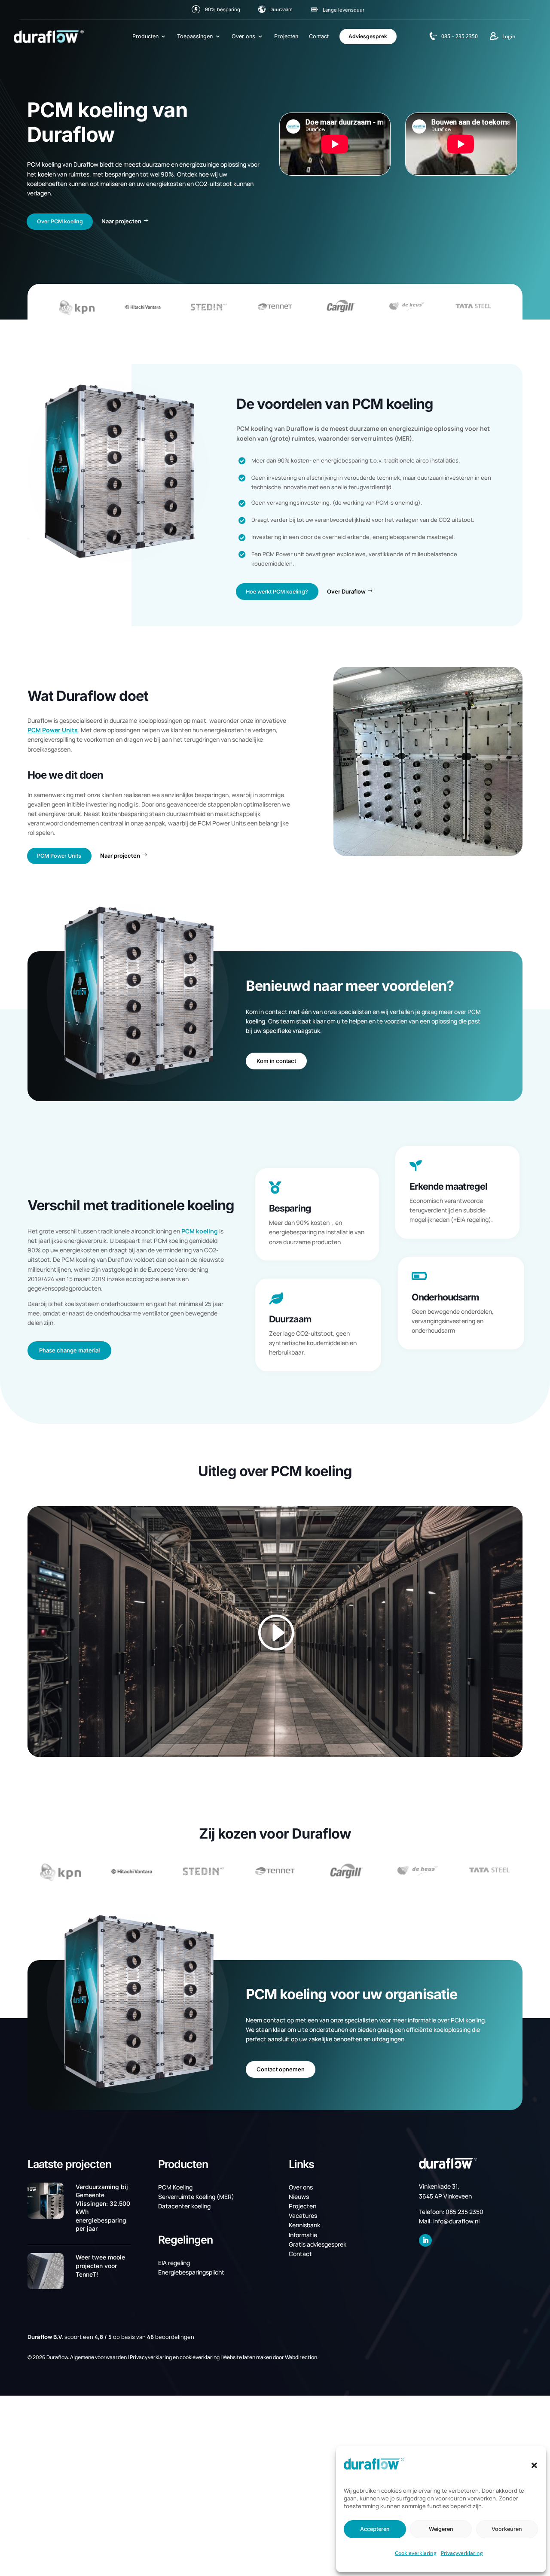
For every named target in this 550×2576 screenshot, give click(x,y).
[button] (534, 2465)
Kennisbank (304, 2225)
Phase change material (69, 1350)
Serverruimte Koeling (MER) (196, 2197)
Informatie (303, 2235)
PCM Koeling (175, 2187)
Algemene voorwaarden (98, 2357)
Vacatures (303, 2215)
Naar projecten (121, 221)
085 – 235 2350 (460, 36)
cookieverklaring (200, 2357)
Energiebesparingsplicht (191, 2272)
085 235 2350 (464, 2212)
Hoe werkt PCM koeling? (277, 592)
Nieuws (299, 2197)
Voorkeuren (507, 2529)
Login (509, 36)
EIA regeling (174, 2263)
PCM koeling (200, 1231)
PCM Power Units (53, 730)
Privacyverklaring (462, 2553)
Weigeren (441, 2529)
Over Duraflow (346, 591)
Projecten (286, 36)
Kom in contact (276, 1061)
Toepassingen (195, 36)
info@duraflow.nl (456, 2221)
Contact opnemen (281, 2069)
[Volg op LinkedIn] (425, 2241)
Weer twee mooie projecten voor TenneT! (100, 2265)
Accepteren (375, 2529)
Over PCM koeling (60, 221)
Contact (319, 36)
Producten (145, 36)
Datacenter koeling (184, 2206)
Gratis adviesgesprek (318, 2244)
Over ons (243, 36)
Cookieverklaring (416, 2553)
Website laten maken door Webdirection (270, 2357)
